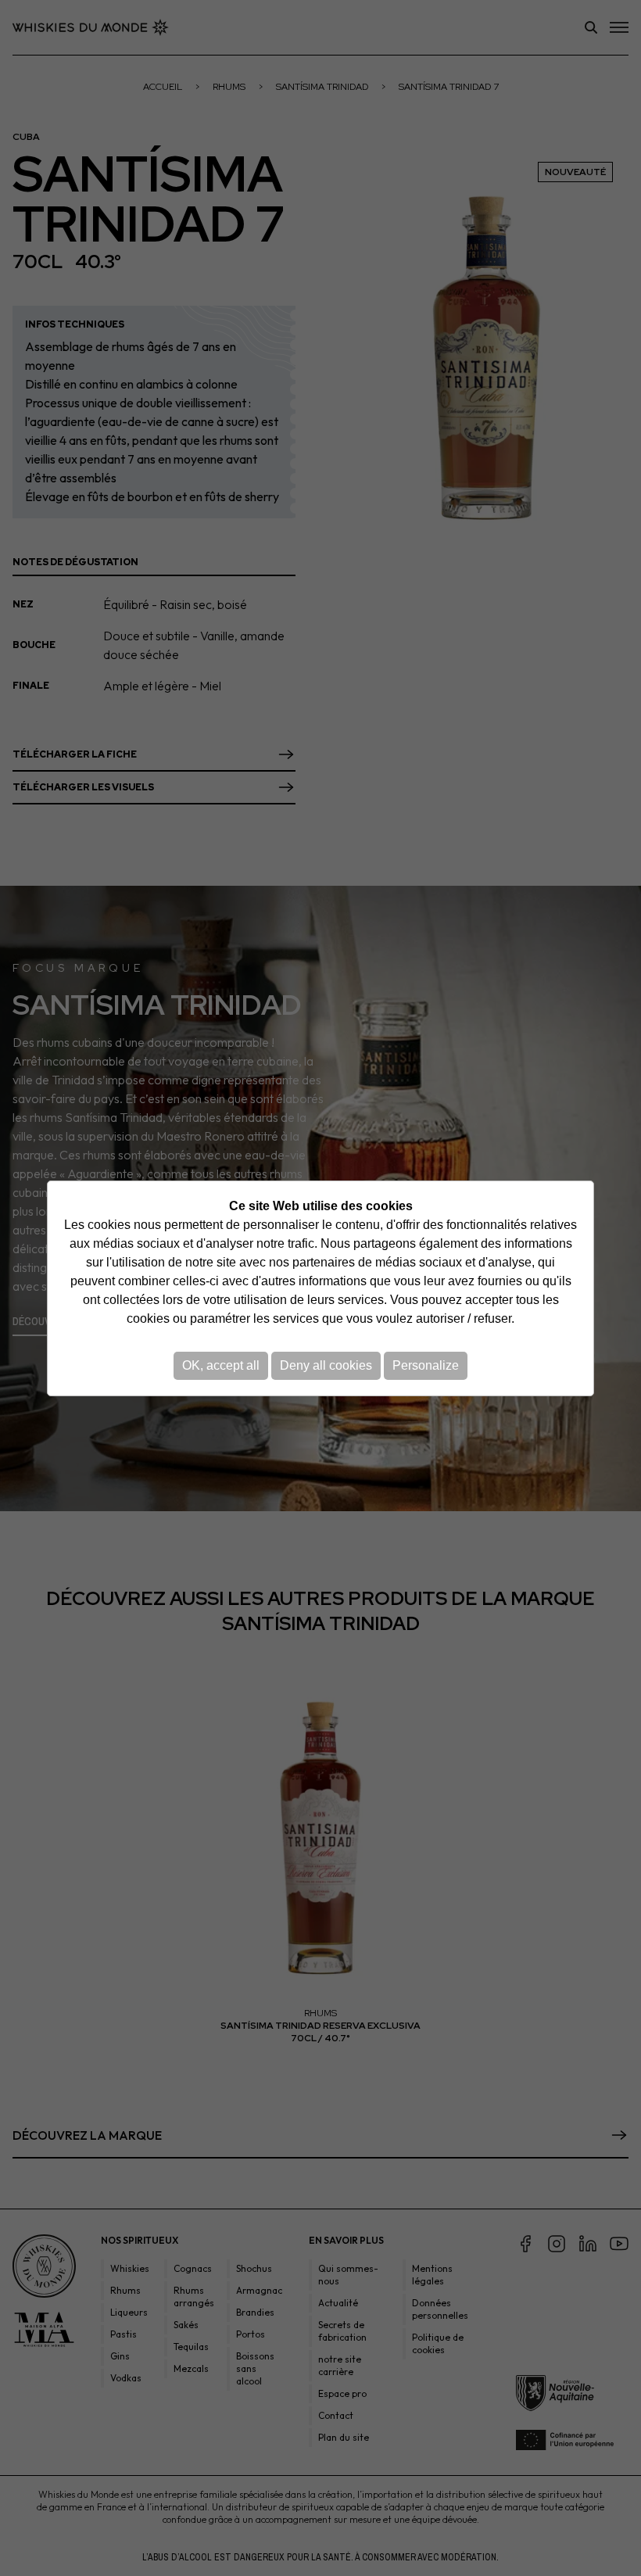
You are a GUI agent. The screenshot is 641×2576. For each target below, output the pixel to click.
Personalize (426, 1365)
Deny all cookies (326, 1365)
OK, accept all (221, 1365)
